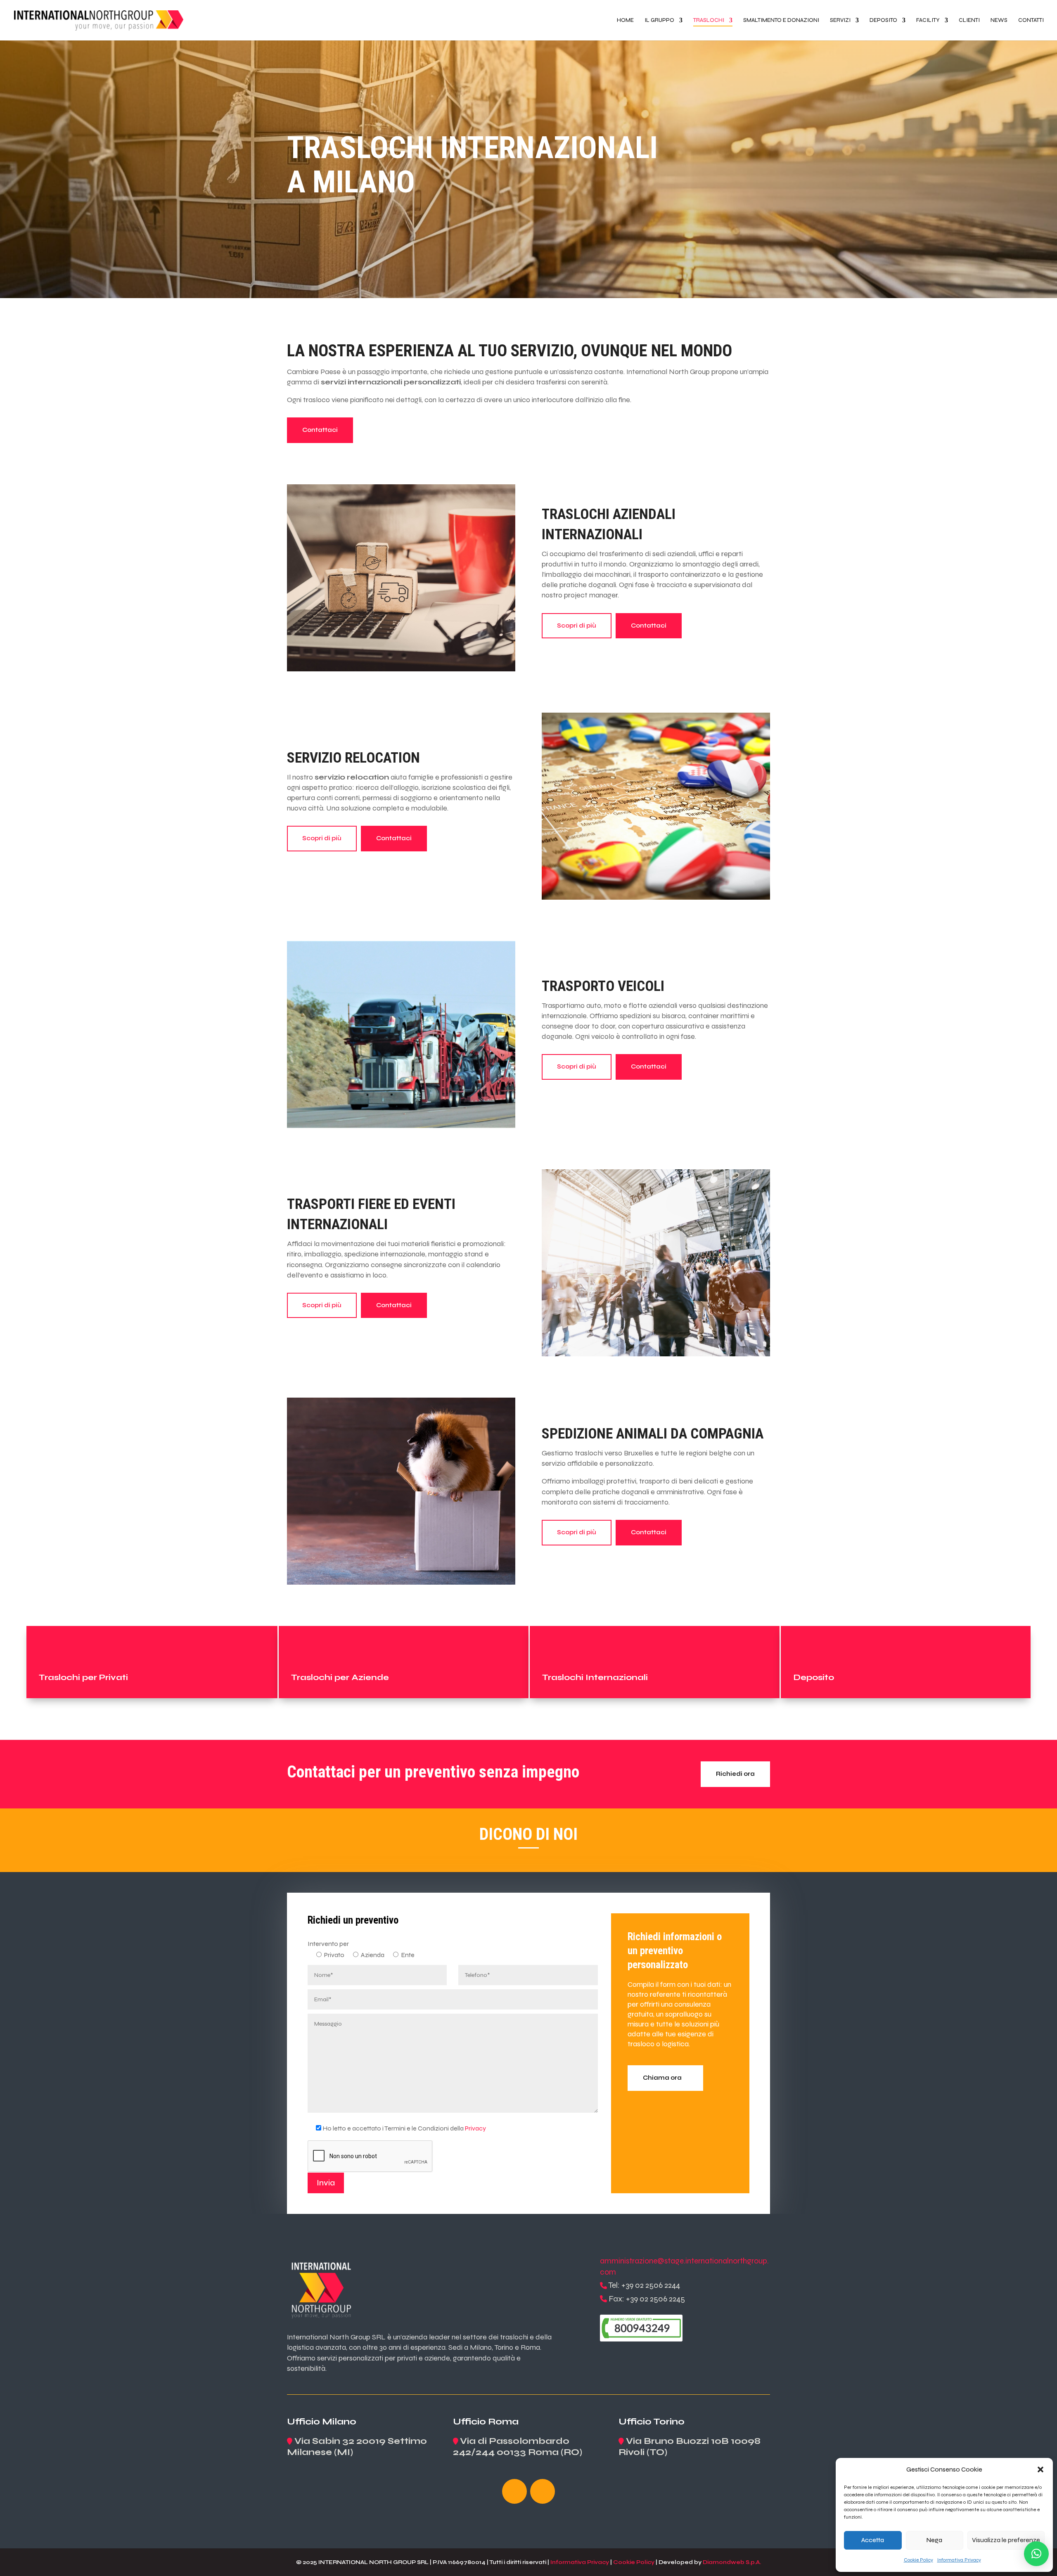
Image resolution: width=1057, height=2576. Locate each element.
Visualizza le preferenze (1006, 2540)
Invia (326, 2183)
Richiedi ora (735, 1774)
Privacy (475, 2128)
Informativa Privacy (959, 2560)
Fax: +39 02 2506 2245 (647, 2299)
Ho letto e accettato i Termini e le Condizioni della (404, 2128)
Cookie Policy (918, 2560)
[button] (1040, 2469)
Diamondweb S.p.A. (732, 2562)
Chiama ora (662, 2078)
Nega (934, 2540)
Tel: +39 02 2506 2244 (644, 2285)
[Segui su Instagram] (543, 2491)
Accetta (873, 2540)
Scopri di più (577, 626)
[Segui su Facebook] (514, 2491)
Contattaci (320, 430)
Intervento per (328, 1944)
